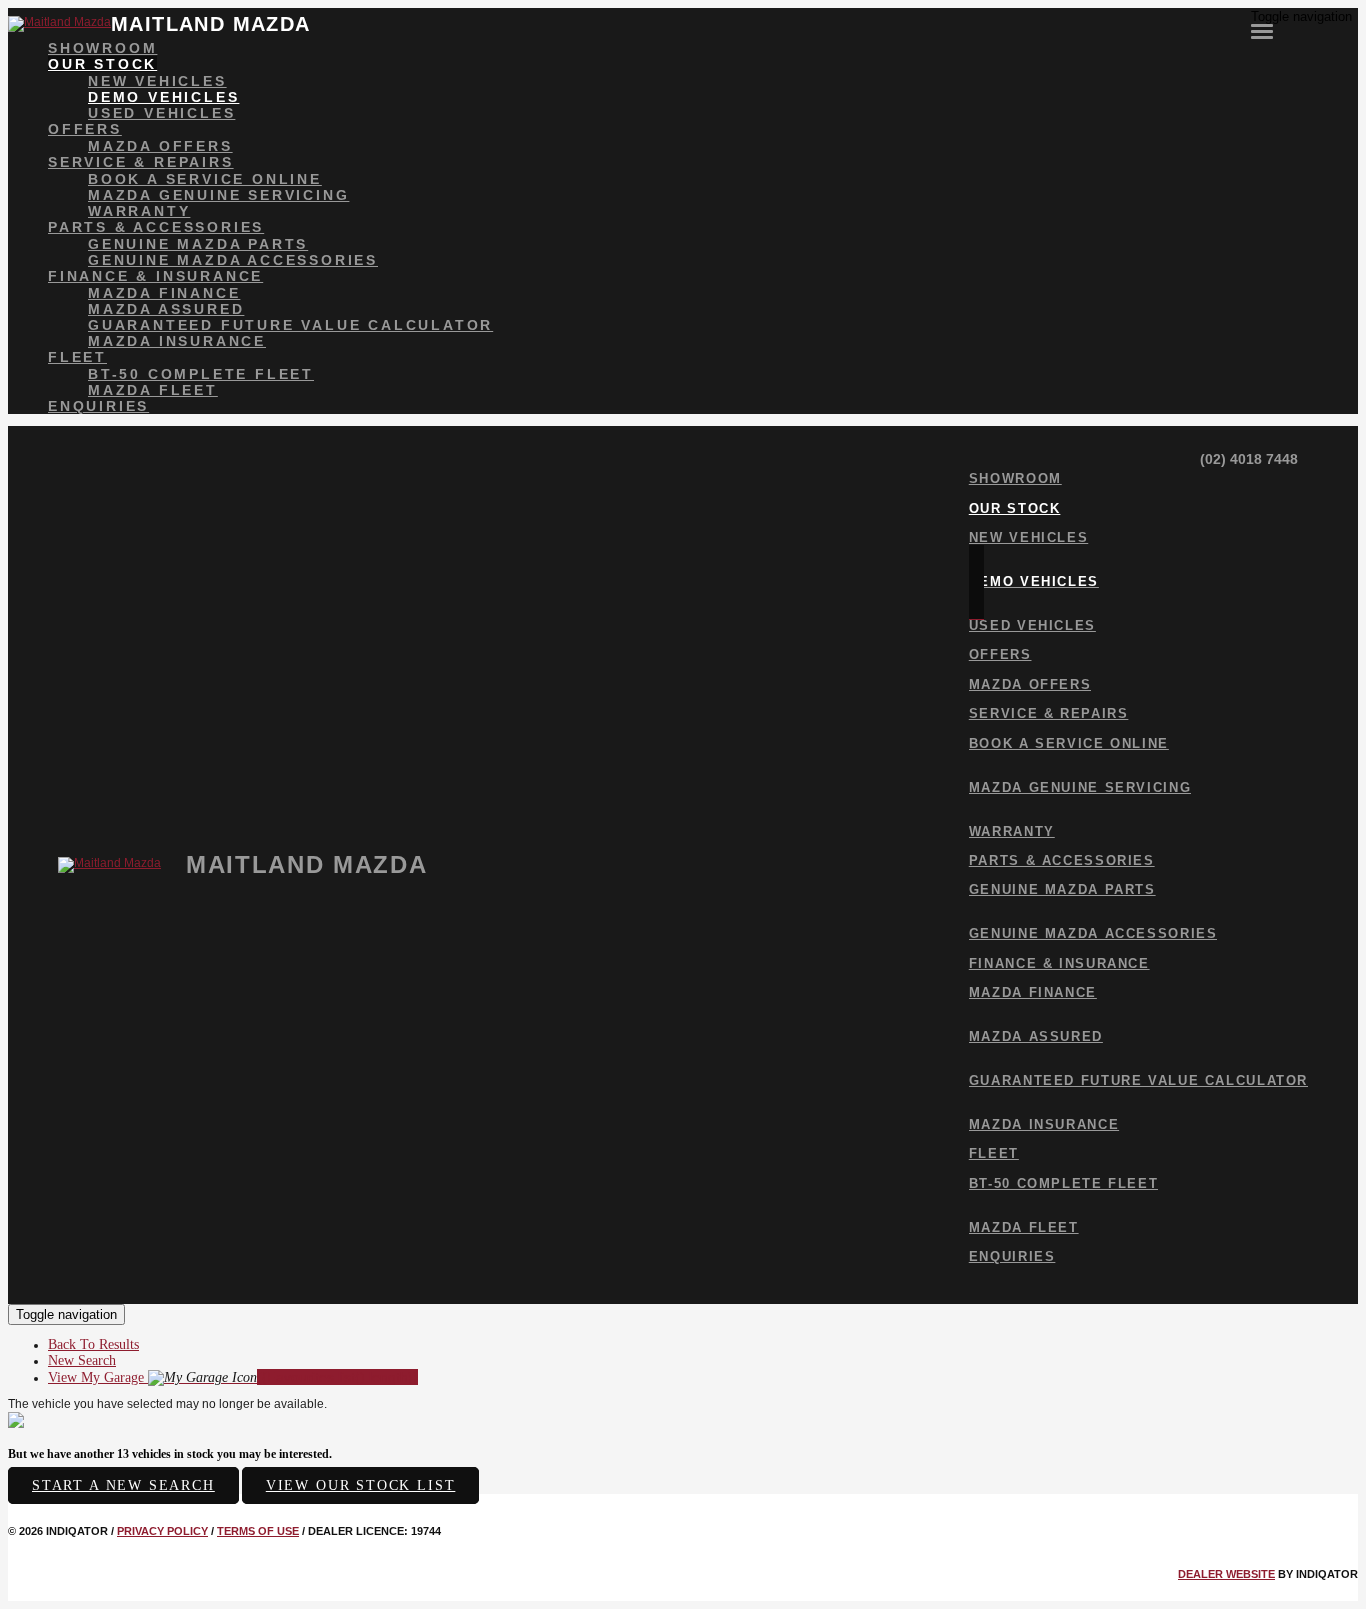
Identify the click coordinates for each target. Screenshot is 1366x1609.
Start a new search (123, 1485)
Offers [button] (85, 129)
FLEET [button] (77, 357)
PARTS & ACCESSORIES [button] (156, 227)
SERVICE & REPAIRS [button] (141, 162)
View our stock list (361, 1485)
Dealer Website (1226, 1574)
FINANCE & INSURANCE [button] (155, 276)
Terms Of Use (258, 1531)
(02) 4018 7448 (1247, 459)
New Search (82, 1360)
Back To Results (93, 1344)
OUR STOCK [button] (102, 64)
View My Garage (233, 1377)
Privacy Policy (162, 1531)
